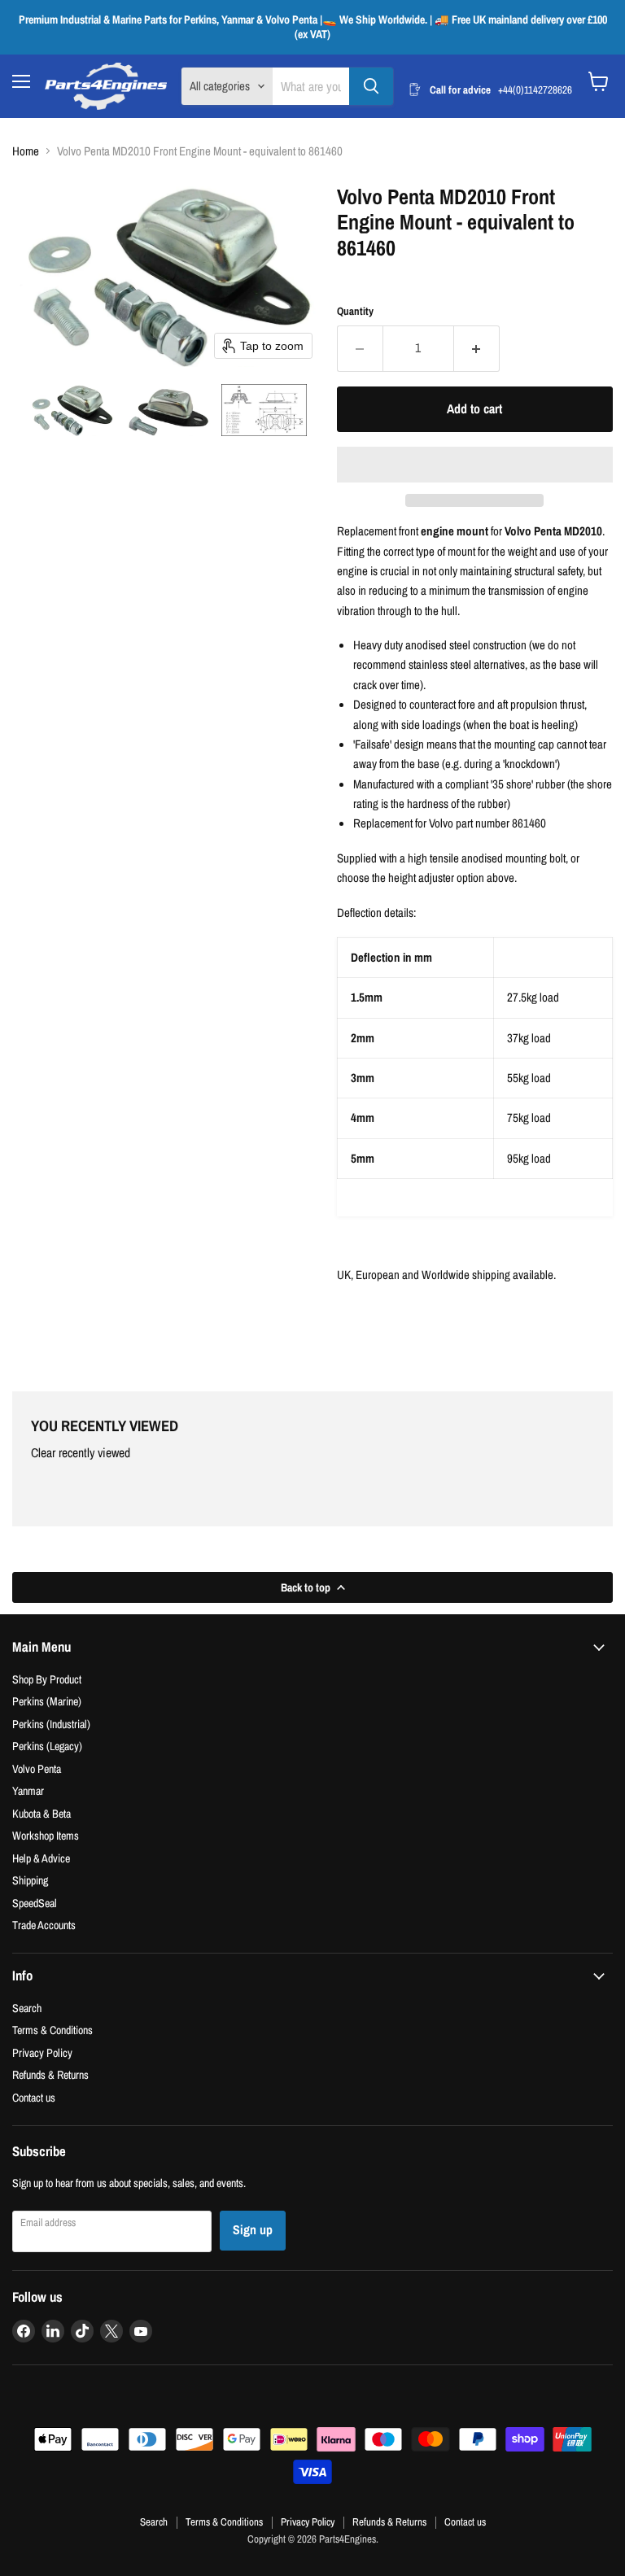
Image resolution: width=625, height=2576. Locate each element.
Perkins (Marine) (47, 1701)
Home (26, 151)
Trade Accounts (44, 1925)
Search (27, 2008)
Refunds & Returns (50, 2074)
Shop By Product (47, 1679)
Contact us (34, 2097)
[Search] (371, 86)
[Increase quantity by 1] (477, 348)
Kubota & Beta (42, 1813)
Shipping (30, 1880)
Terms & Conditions (52, 2030)
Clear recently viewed (81, 1453)
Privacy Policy (42, 2052)
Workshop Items (46, 1835)
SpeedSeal (35, 1903)
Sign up (253, 2230)
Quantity (355, 311)
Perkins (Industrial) (51, 1724)
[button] (72, 410)
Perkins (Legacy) (47, 1746)
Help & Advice (41, 1858)
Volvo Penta (37, 1768)
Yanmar (28, 1790)
